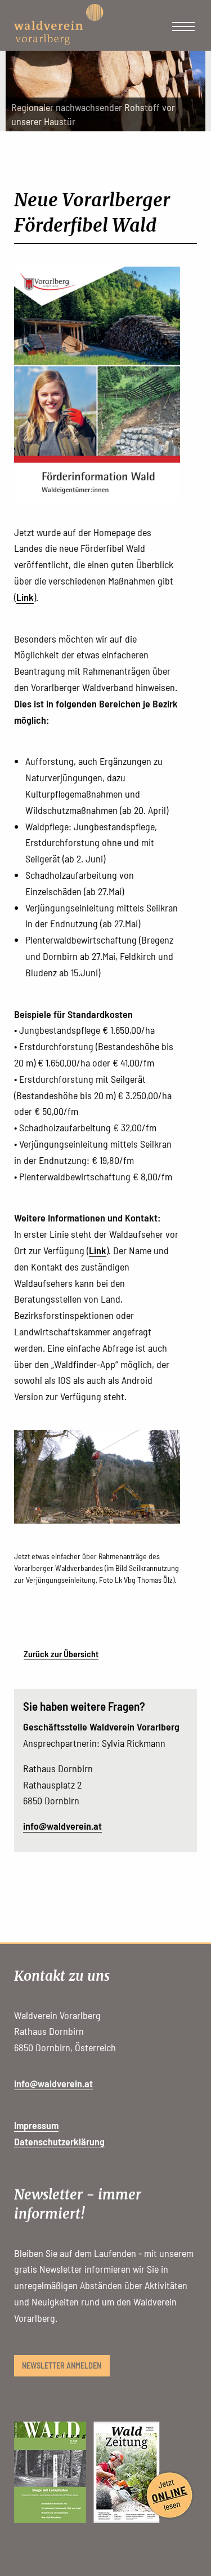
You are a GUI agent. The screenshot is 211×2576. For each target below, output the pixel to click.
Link (25, 597)
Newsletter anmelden (62, 2365)
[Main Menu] (183, 26)
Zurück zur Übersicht (61, 1654)
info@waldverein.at (62, 1826)
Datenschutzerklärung (59, 2141)
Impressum (36, 2125)
